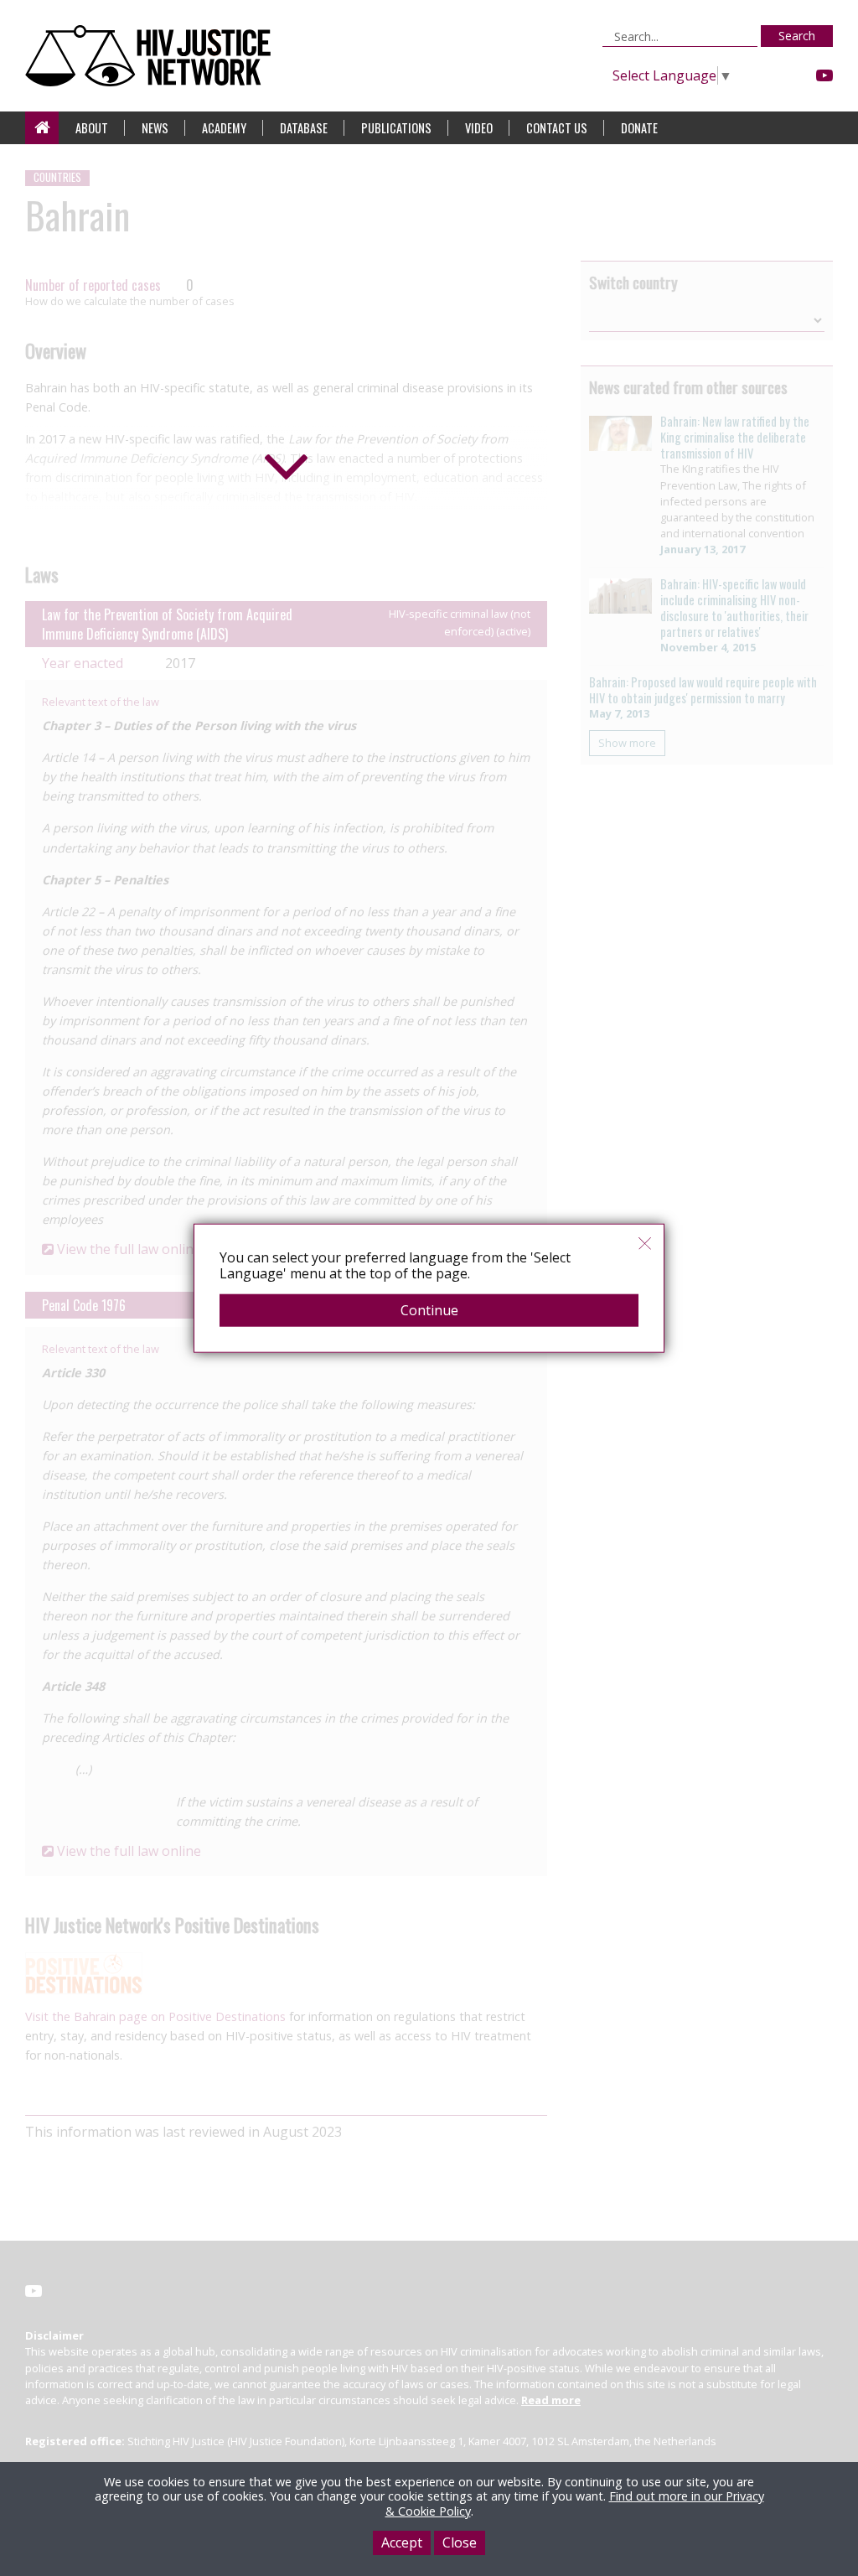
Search (797, 36)
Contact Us (557, 128)
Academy (224, 128)
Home (42, 128)
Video (479, 128)
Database (304, 128)
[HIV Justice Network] (152, 56)
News (155, 128)
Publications (396, 128)
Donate (639, 128)
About (92, 128)
